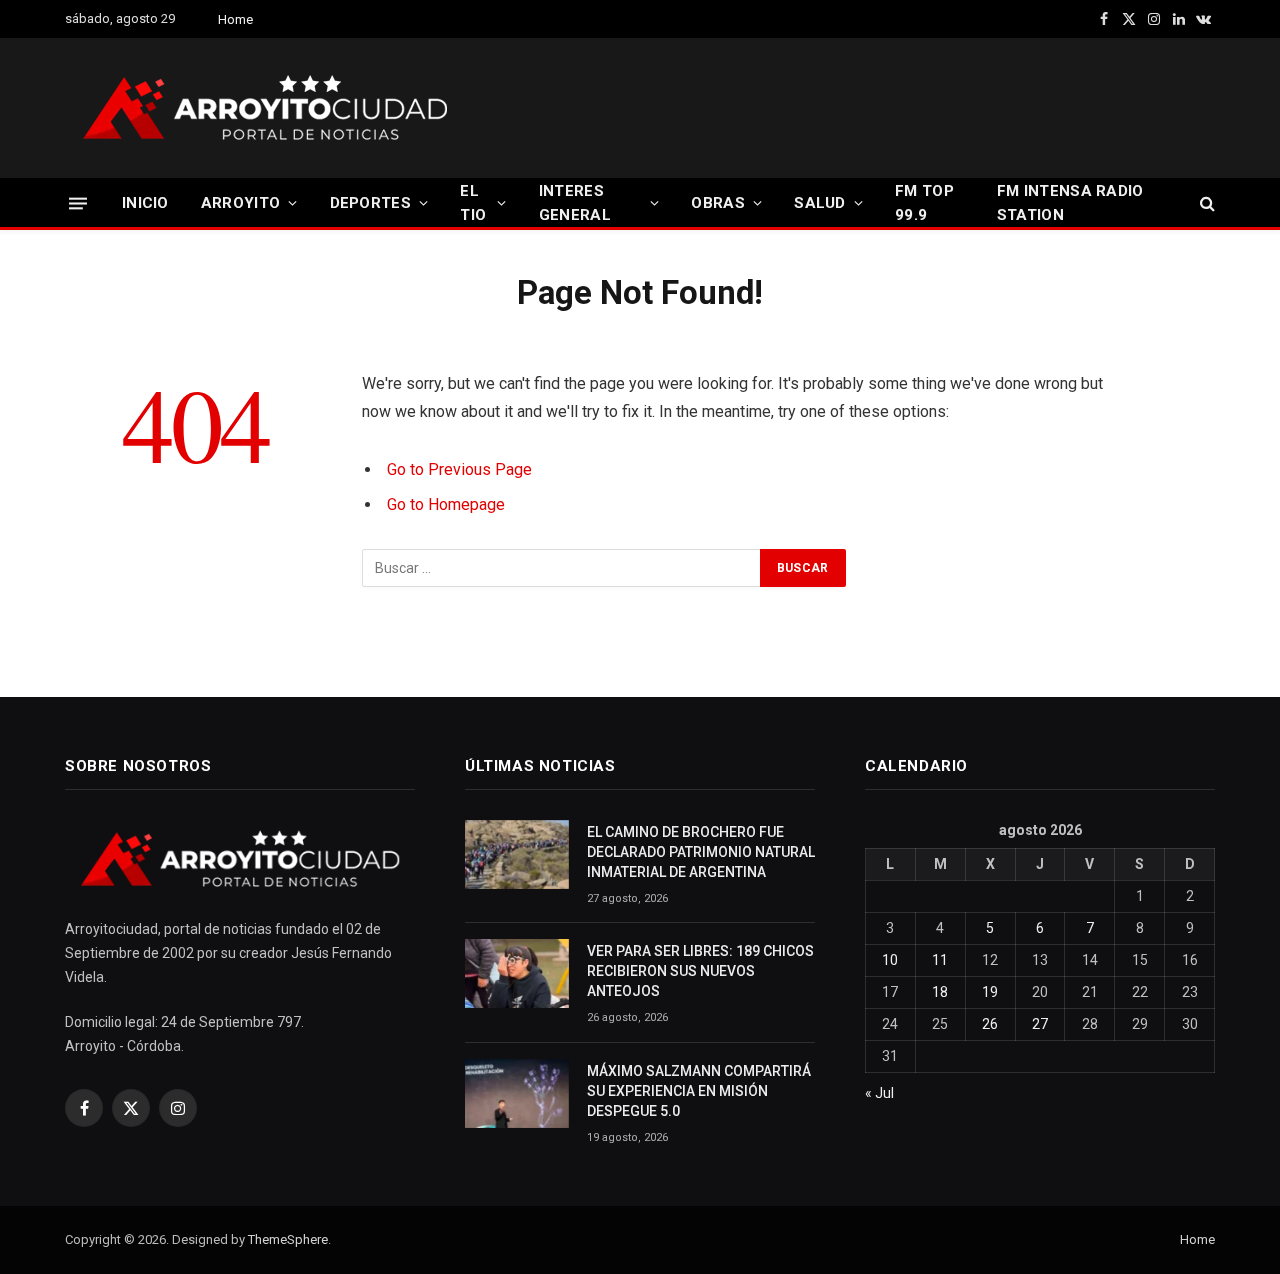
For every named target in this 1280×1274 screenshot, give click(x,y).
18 (940, 992)
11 (940, 960)
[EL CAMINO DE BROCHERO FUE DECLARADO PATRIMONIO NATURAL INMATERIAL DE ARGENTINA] (517, 854)
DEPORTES (370, 203)
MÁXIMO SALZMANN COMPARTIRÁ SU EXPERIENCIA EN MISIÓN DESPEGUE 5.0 (699, 1091)
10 (890, 960)
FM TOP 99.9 (924, 203)
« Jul (879, 1093)
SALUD (820, 203)
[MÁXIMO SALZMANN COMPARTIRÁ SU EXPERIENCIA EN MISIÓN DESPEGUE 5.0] (517, 1093)
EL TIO (473, 203)
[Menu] (78, 202)
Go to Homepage (446, 504)
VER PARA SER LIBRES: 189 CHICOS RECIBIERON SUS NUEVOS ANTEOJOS (700, 971)
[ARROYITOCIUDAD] (265, 108)
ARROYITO (240, 203)
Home (235, 19)
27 (1040, 1024)
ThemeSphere (288, 1239)
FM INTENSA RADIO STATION (1070, 203)
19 (990, 992)
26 (990, 1024)
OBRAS (718, 203)
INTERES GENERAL (575, 203)
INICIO (145, 203)
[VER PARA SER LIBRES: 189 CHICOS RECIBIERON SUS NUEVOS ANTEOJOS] (517, 973)
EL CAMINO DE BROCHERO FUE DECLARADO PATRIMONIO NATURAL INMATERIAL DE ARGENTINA (701, 852)
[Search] (1205, 203)
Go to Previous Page (459, 469)
